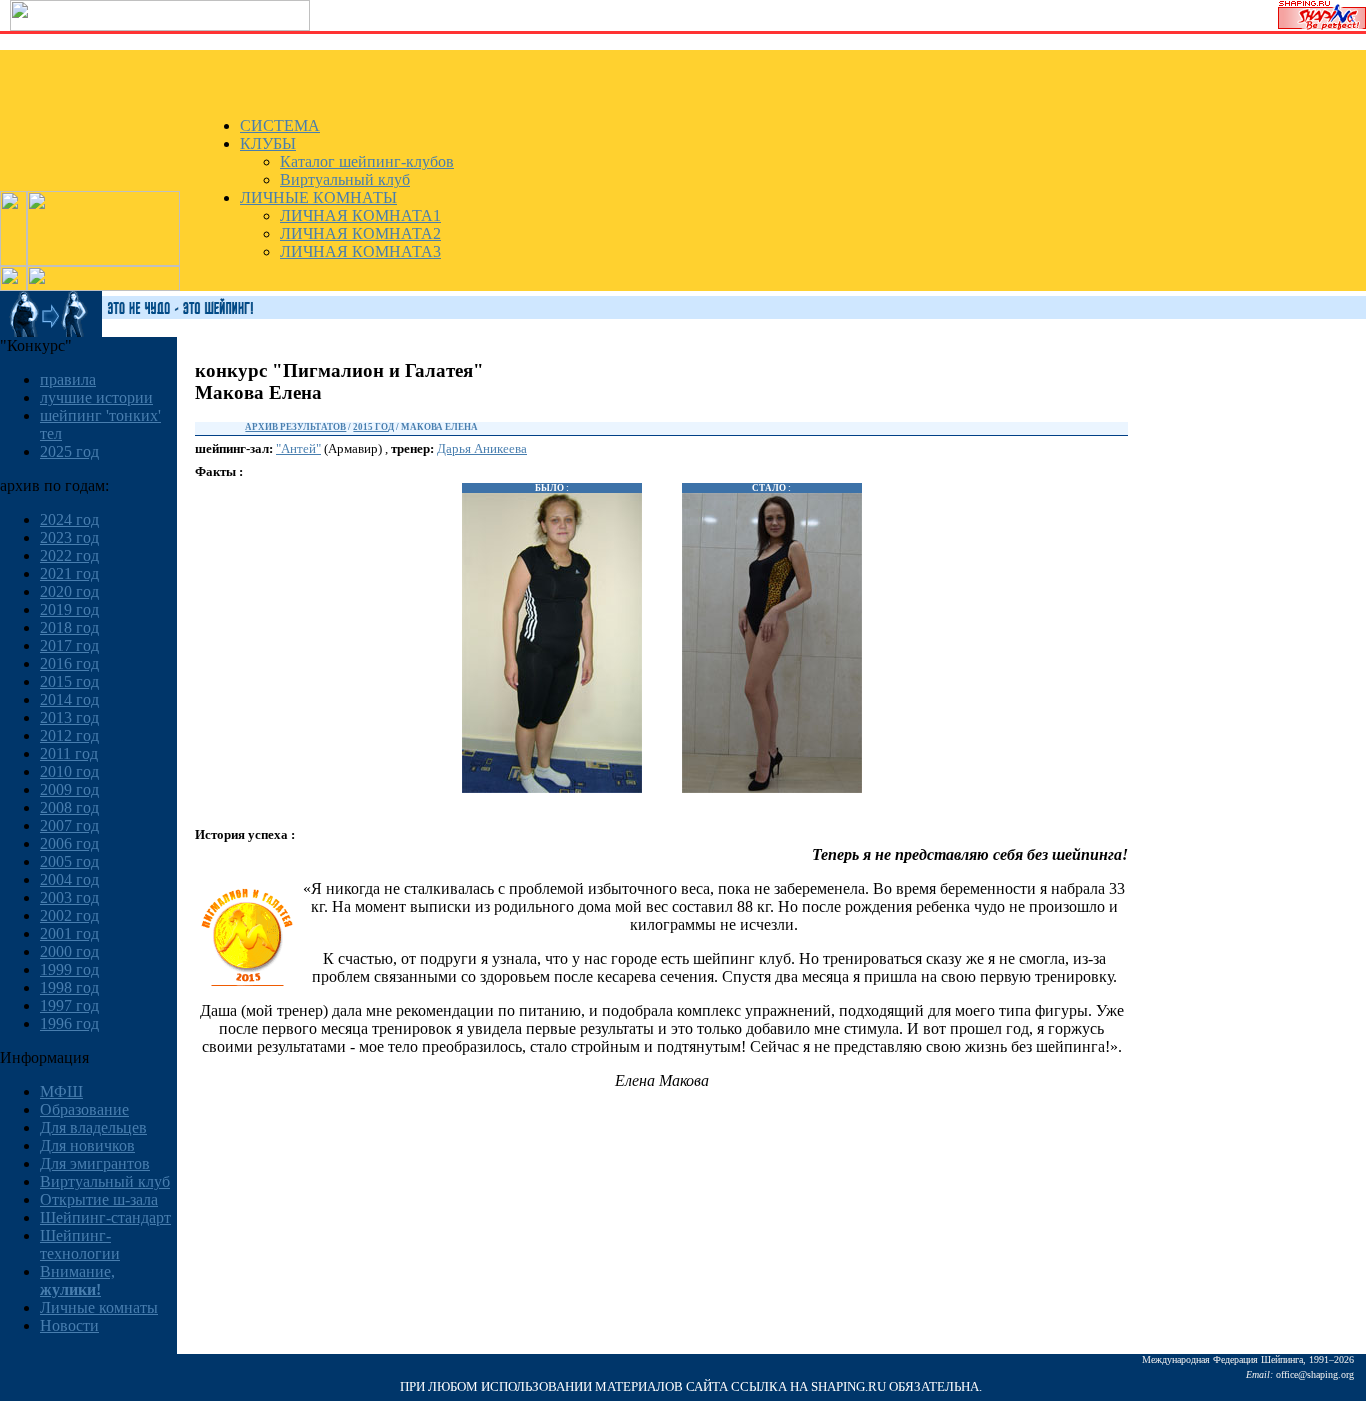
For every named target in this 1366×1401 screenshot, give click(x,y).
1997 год (69, 1005)
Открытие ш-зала (99, 1199)
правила (68, 379)
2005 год (69, 861)
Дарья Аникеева (482, 448)
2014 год (69, 699)
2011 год (69, 753)
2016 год (69, 663)
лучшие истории (96, 397)
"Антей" (298, 448)
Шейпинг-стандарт (105, 1217)
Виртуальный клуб (345, 179)
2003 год (69, 897)
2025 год (69, 451)
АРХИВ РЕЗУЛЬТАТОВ (295, 427)
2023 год (69, 537)
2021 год (69, 573)
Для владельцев (93, 1127)
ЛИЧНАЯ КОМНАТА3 (360, 251)
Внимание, (77, 1280)
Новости (69, 1325)
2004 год (69, 879)
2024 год (69, 519)
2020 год (69, 591)
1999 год (69, 969)
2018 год (69, 627)
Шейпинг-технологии (80, 1244)
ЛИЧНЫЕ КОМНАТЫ (318, 197)
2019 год (69, 609)
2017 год (69, 645)
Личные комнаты (99, 1307)
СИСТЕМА (280, 125)
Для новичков (87, 1145)
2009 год (69, 789)
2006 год (69, 843)
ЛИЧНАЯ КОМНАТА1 (360, 215)
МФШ (61, 1091)
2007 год (69, 825)
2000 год (69, 951)
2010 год (69, 771)
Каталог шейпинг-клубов (367, 161)
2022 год (69, 555)
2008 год (69, 807)
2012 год (69, 735)
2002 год (69, 915)
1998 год (69, 987)
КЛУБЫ (268, 143)
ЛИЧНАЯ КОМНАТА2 (360, 233)
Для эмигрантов (95, 1163)
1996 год (69, 1023)
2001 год (69, 933)
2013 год (69, 717)
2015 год (69, 681)
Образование (84, 1109)
